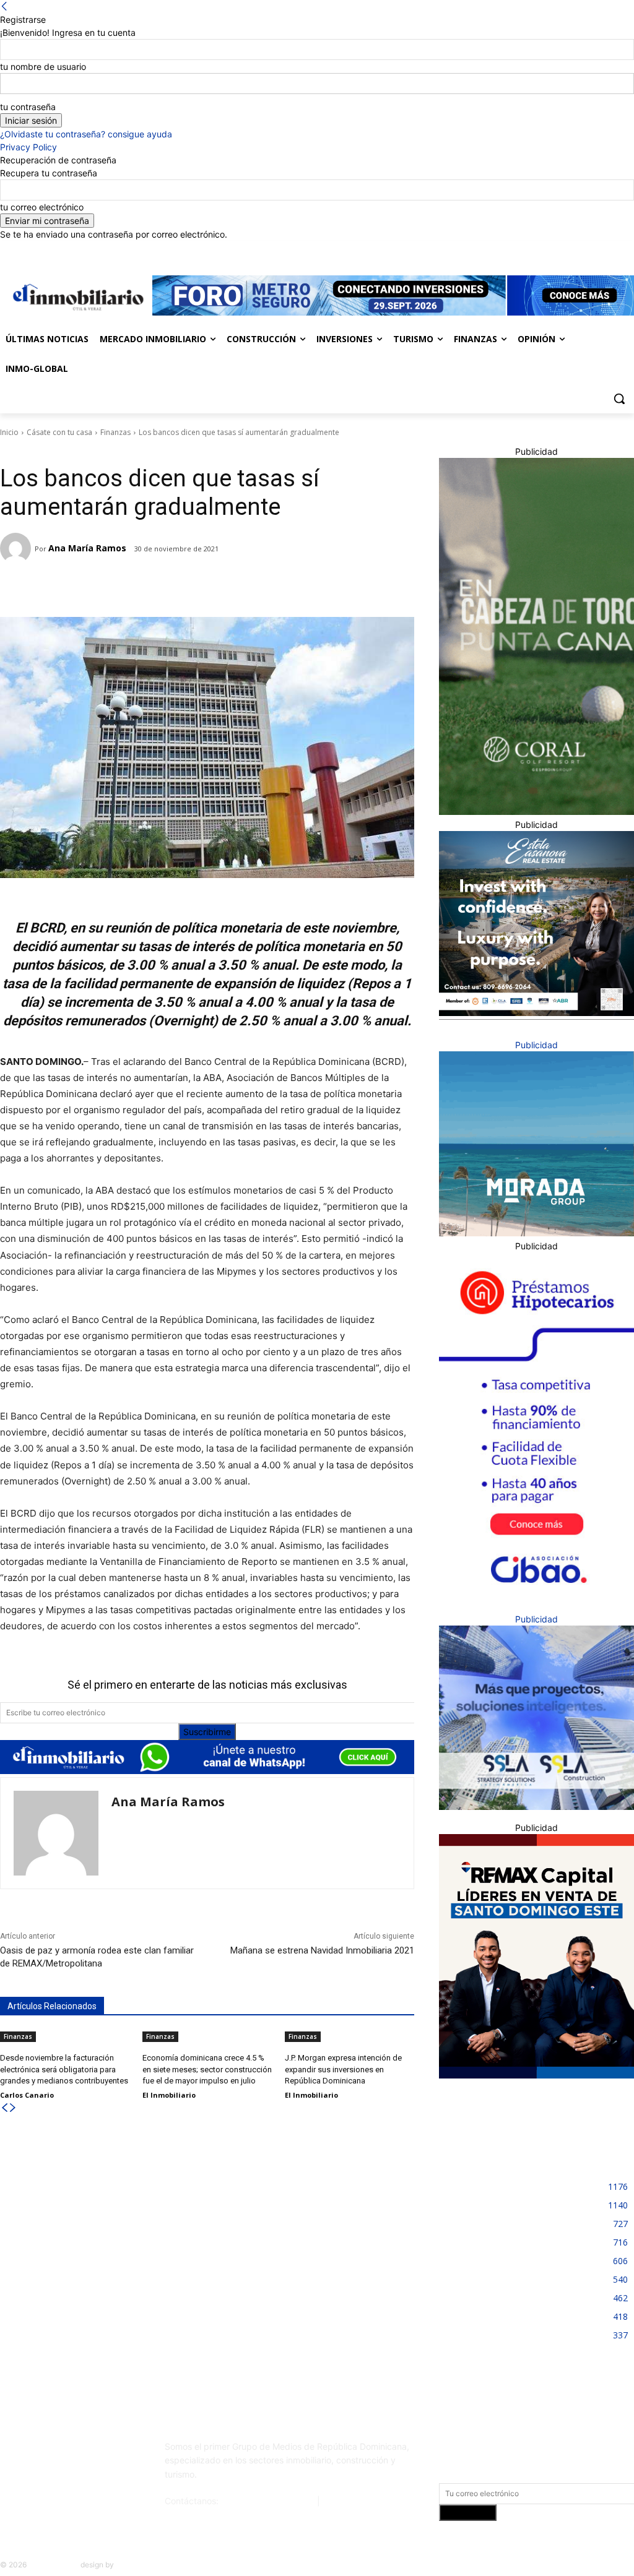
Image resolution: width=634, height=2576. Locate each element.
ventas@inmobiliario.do (268, 2501)
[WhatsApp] (165, 586)
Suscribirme (207, 1732)
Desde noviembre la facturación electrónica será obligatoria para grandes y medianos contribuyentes (64, 2069)
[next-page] (13, 2108)
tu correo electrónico (42, 207)
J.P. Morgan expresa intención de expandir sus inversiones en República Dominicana (343, 2069)
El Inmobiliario (169, 2095)
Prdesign (131, 2565)
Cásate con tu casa (59, 432)
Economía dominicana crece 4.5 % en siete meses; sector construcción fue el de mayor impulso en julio (207, 2069)
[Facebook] (558, 250)
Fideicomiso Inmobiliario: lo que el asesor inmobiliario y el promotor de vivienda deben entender (315, 2195)
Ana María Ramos (87, 548)
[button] (619, 398)
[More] (194, 586)
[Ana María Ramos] (17, 548)
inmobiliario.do (54, 2565)
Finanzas (115, 432)
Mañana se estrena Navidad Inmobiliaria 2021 (322, 1950)
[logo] (76, 297)
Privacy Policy (28, 147)
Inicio (9, 432)
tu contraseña (28, 107)
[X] (610, 250)
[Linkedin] (593, 250)
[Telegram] (108, 586)
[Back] (4, 6)
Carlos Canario (27, 2095)
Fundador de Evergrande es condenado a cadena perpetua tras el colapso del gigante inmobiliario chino (95, 2263)
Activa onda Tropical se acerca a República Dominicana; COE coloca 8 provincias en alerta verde (319, 2318)
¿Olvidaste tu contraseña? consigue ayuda (86, 134)
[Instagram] (575, 250)
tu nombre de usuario (43, 67)
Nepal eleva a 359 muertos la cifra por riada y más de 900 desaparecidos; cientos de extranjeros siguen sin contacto (98, 2195)
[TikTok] (92, 2447)
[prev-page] (4, 2108)
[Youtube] (627, 250)
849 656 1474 (352, 2501)
